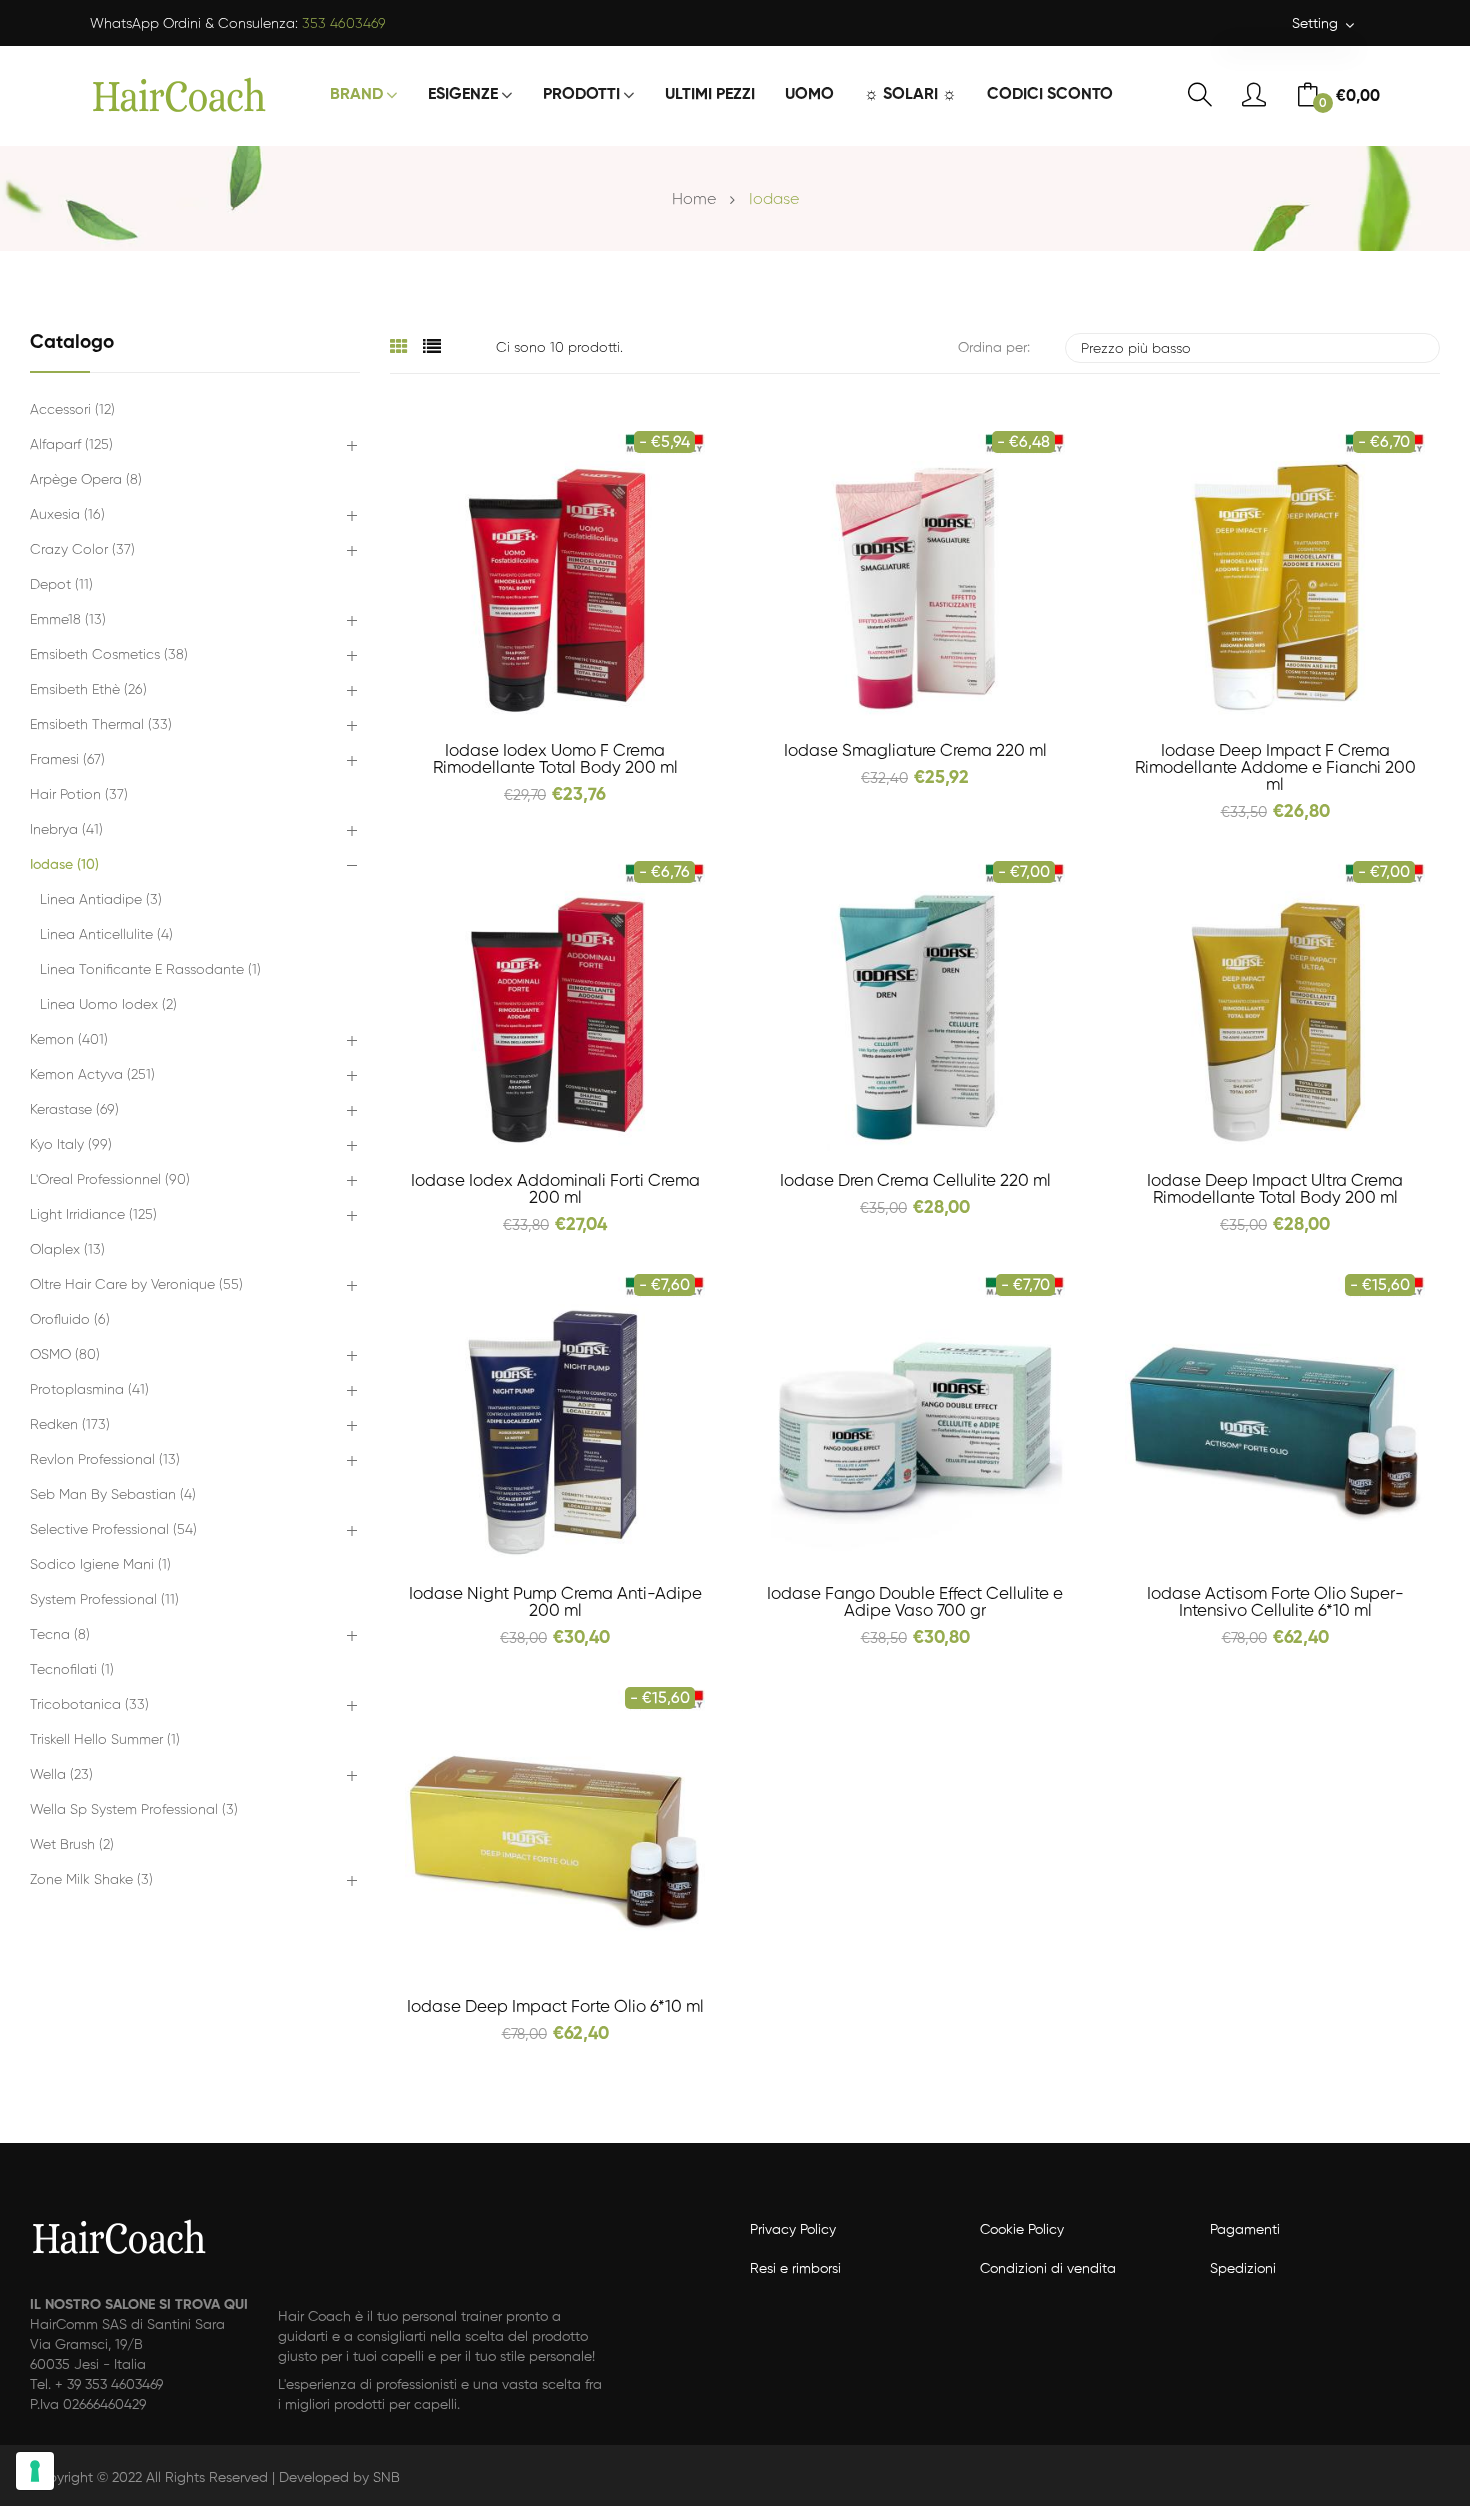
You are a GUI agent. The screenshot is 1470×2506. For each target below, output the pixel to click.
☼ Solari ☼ (910, 95)
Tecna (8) (60, 1635)
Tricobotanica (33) (89, 1705)
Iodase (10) (64, 865)
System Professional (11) (104, 1600)
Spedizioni (1243, 2269)
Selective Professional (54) (113, 1530)
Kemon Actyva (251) (92, 1075)
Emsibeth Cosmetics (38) (109, 655)
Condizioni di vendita (1048, 2269)
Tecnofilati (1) (72, 1670)
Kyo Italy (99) (71, 1145)
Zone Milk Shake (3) (91, 1880)
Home (694, 200)
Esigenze (463, 95)
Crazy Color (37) (82, 550)
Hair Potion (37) (79, 795)
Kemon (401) (69, 1040)
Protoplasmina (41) (89, 1390)
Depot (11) (61, 585)
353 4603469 (344, 24)
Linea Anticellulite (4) (106, 935)
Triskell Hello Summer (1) (105, 1740)
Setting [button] (1317, 24)
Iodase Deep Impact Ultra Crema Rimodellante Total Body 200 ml (1275, 1190)
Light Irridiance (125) (93, 1215)
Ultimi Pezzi (710, 95)
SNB (386, 2478)
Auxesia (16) (67, 515)
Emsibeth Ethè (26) (88, 690)
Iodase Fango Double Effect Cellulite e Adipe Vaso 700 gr (915, 1603)
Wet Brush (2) (72, 1845)
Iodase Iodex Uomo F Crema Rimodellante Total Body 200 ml (555, 760)
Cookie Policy (1022, 2230)
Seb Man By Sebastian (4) (113, 1495)
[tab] (399, 348)
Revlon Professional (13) (105, 1460)
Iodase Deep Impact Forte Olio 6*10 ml (555, 2007)
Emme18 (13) (68, 620)
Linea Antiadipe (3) (101, 900)
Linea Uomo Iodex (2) (108, 1005)
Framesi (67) (67, 760)
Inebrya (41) (66, 830)
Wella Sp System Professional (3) (134, 1810)
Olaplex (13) (67, 1250)
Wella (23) (61, 1775)
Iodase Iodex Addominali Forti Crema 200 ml (555, 1190)
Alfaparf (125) (71, 445)
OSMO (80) (65, 1355)
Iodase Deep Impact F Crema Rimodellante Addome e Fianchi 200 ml (1275, 768)
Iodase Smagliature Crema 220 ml (915, 751)
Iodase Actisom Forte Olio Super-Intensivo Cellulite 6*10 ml (1275, 1603)
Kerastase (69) (74, 1110)
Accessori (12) (72, 410)
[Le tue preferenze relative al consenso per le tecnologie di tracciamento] (35, 2471)
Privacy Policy (793, 2230)
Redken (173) (70, 1425)
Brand (356, 95)
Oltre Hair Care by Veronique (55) (136, 1285)
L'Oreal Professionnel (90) (110, 1180)
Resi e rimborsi (795, 2269)
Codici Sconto (1050, 95)
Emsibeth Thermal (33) (101, 725)
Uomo (809, 95)
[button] (351, 446)
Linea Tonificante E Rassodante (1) (150, 970)
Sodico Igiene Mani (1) (100, 1565)
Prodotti (581, 95)
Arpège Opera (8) (86, 480)
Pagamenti (1245, 2230)
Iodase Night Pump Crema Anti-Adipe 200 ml (555, 1603)
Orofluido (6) (70, 1320)
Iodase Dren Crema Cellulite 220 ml (915, 1181)
